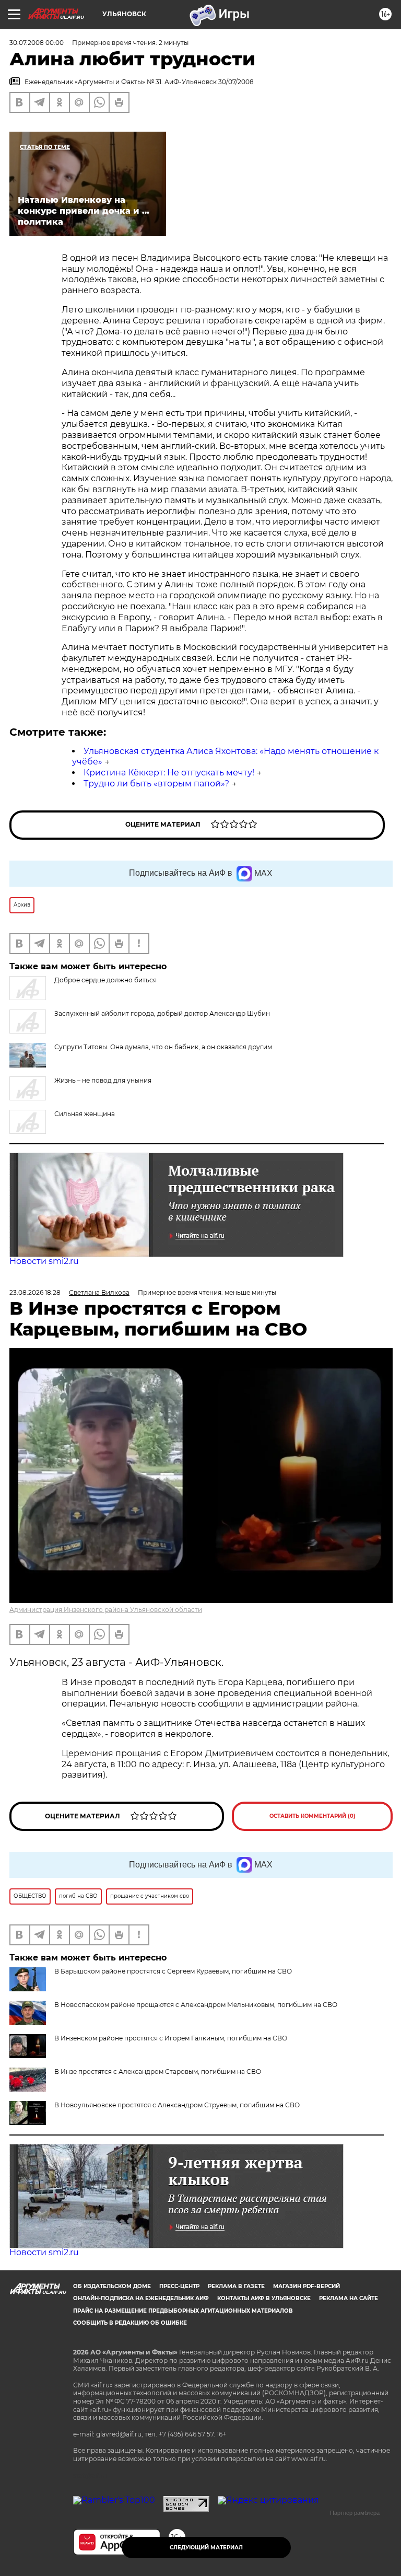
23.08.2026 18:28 (35, 1292)
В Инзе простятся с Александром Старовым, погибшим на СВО (158, 2072)
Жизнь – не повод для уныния (103, 1080)
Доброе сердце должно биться (105, 980)
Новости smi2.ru (44, 1261)
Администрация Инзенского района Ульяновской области (106, 1610)
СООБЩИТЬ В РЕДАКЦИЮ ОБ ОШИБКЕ (130, 2323)
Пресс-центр (179, 2286)
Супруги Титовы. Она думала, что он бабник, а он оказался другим (163, 1047)
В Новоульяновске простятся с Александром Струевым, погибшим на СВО (177, 2105)
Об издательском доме (112, 2286)
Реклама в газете (236, 2286)
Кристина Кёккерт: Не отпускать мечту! (169, 773)
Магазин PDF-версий (306, 2286)
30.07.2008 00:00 (37, 43)
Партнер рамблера (355, 2513)
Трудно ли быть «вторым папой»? (156, 784)
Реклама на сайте (349, 2298)
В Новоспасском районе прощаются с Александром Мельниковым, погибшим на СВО (196, 2005)
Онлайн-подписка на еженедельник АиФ (141, 2298)
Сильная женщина (85, 1114)
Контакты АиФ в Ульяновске (264, 2298)
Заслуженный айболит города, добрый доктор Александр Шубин (162, 1013)
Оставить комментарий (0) (312, 1816)
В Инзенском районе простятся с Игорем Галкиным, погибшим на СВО (171, 2038)
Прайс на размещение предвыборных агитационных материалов (183, 2311)
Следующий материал (206, 2548)
